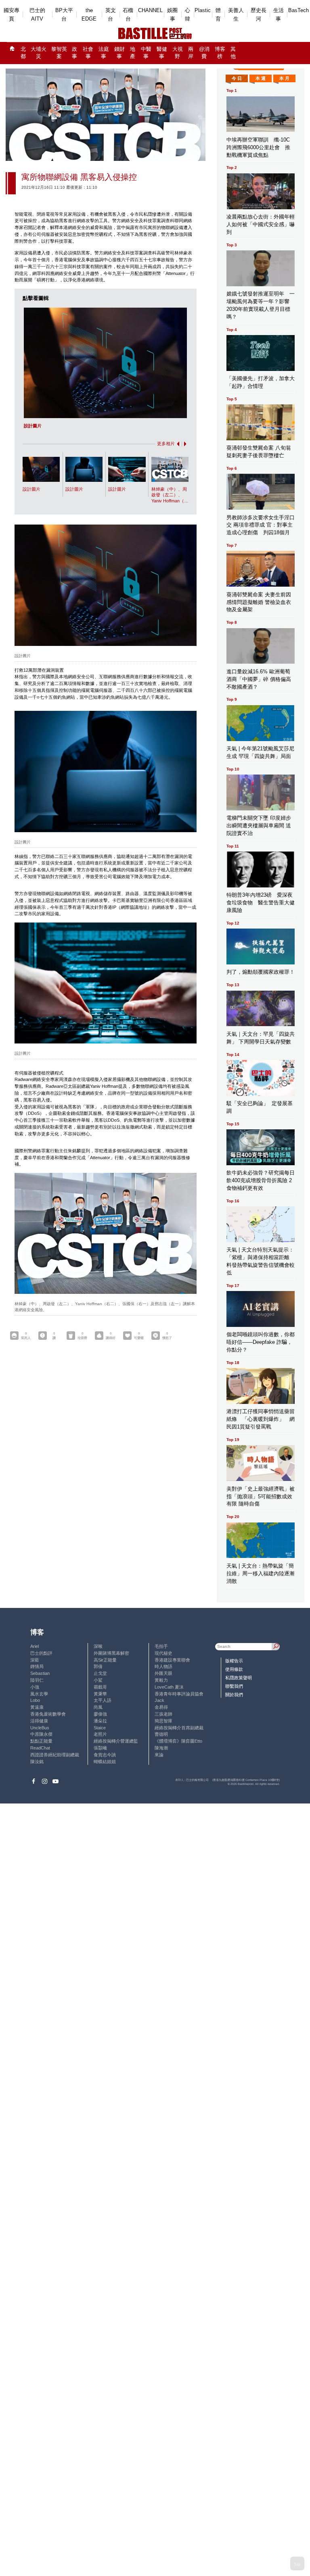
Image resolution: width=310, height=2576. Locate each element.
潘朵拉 (100, 1721)
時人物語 (163, 1666)
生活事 (279, 15)
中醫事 (146, 53)
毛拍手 (161, 1646)
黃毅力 (161, 1680)
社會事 (88, 53)
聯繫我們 (234, 1686)
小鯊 (98, 1680)
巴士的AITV (37, 15)
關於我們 (234, 1695)
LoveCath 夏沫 (169, 1687)
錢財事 (119, 53)
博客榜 (220, 53)
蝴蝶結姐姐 (105, 1762)
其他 (233, 53)
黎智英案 (59, 53)
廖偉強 (100, 1714)
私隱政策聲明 (239, 1678)
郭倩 (98, 1666)
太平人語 (103, 1700)
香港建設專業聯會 (172, 1660)
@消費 (204, 53)
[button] (177, 444)
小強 (35, 1687)
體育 (218, 15)
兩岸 (191, 53)
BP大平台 (64, 15)
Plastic (203, 10)
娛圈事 (172, 15)
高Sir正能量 (105, 1660)
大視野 (178, 53)
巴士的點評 (41, 1653)
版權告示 (234, 1661)
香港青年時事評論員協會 (179, 1694)
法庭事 (104, 53)
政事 (74, 53)
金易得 (161, 1707)
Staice (100, 1728)
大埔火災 (39, 53)
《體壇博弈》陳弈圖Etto (178, 1741)
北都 (23, 53)
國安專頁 (12, 15)
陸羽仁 (37, 1680)
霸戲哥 (100, 1687)
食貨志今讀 (105, 1755)
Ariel (35, 1646)
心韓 (187, 15)
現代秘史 (163, 1653)
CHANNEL (150, 10)
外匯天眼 (163, 1673)
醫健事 (162, 53)
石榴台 (128, 15)
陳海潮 (161, 1748)
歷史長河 (259, 15)
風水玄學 (39, 1694)
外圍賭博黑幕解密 (111, 1653)
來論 (159, 1755)
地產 (133, 53)
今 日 (237, 78)
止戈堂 (100, 1673)
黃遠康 (37, 1707)
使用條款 (234, 1669)
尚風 (98, 1707)
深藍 (35, 1660)
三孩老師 (163, 1714)
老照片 (100, 1734)
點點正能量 (41, 1741)
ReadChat (40, 1748)
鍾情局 (37, 1666)
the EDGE (89, 15)
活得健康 (39, 1721)
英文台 (111, 15)
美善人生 (236, 15)
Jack (159, 1700)
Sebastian (40, 1673)
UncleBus (40, 1728)
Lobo (35, 1700)
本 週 (261, 78)
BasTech (298, 10)
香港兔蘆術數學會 (48, 1714)
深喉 (98, 1646)
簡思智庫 (163, 1721)
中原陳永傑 (41, 1734)
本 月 (284, 78)
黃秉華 (100, 1694)
